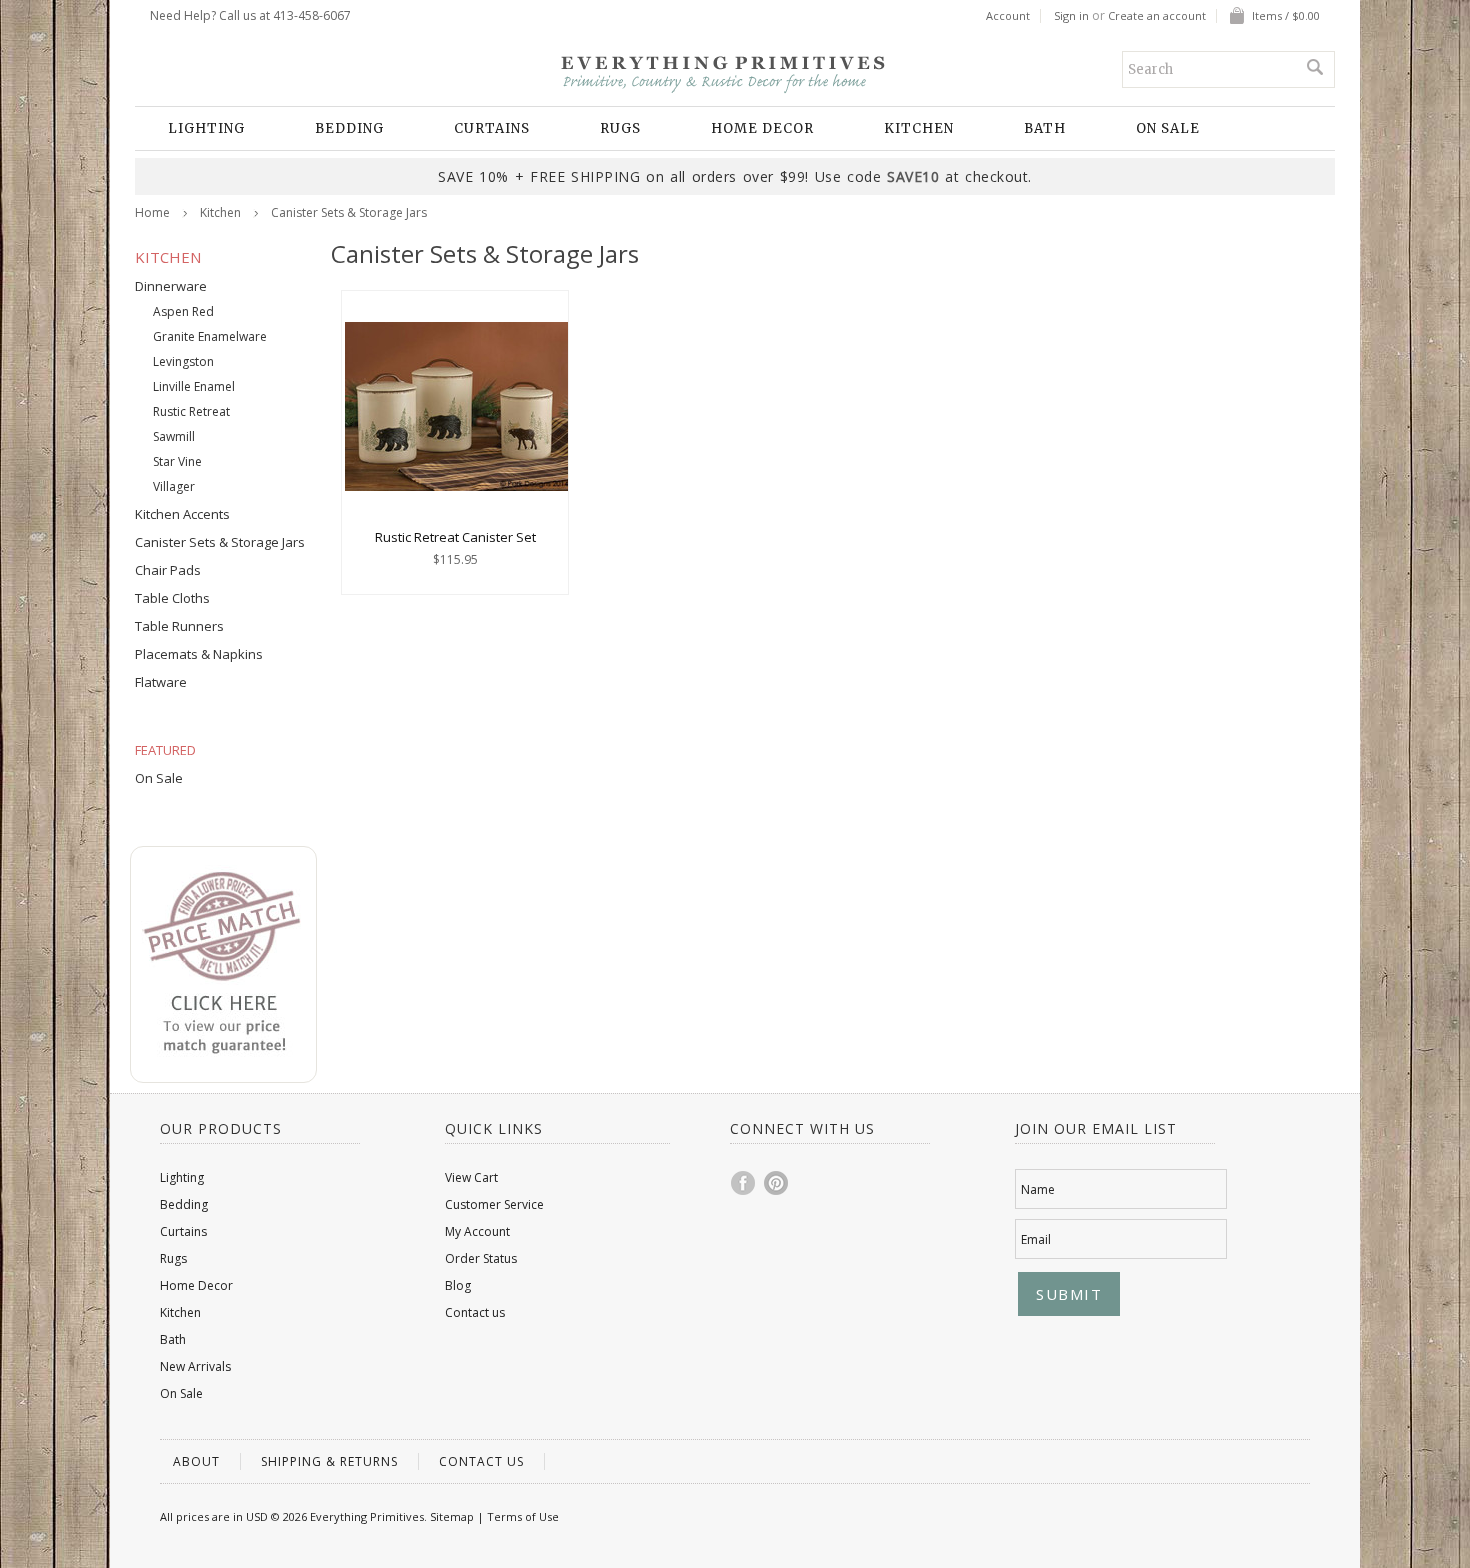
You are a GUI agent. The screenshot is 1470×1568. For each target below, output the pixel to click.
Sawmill (174, 436)
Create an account (1157, 16)
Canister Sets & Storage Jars (220, 542)
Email (1036, 1239)
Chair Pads (168, 570)
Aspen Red (183, 311)
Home (152, 212)
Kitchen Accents (182, 514)
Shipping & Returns (329, 1461)
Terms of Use (523, 1516)
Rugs (620, 128)
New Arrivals (195, 1366)
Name (1038, 1189)
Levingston (183, 361)
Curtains (492, 128)
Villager (174, 486)
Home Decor (762, 128)
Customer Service (494, 1204)
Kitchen (919, 128)
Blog (458, 1285)
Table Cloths (172, 598)
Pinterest (777, 1183)
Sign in (1071, 16)
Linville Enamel (194, 386)
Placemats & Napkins (199, 654)
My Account (477, 1231)
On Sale (1168, 128)
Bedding (349, 128)
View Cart (471, 1177)
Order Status (481, 1258)
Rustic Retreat (191, 411)
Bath (1045, 128)
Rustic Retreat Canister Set (455, 537)
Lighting (206, 128)
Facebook (744, 1183)
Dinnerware (171, 286)
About (196, 1461)
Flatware (161, 682)
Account (1008, 16)
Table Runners (179, 626)
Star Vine (177, 461)
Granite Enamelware (210, 336)
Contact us (475, 1312)
